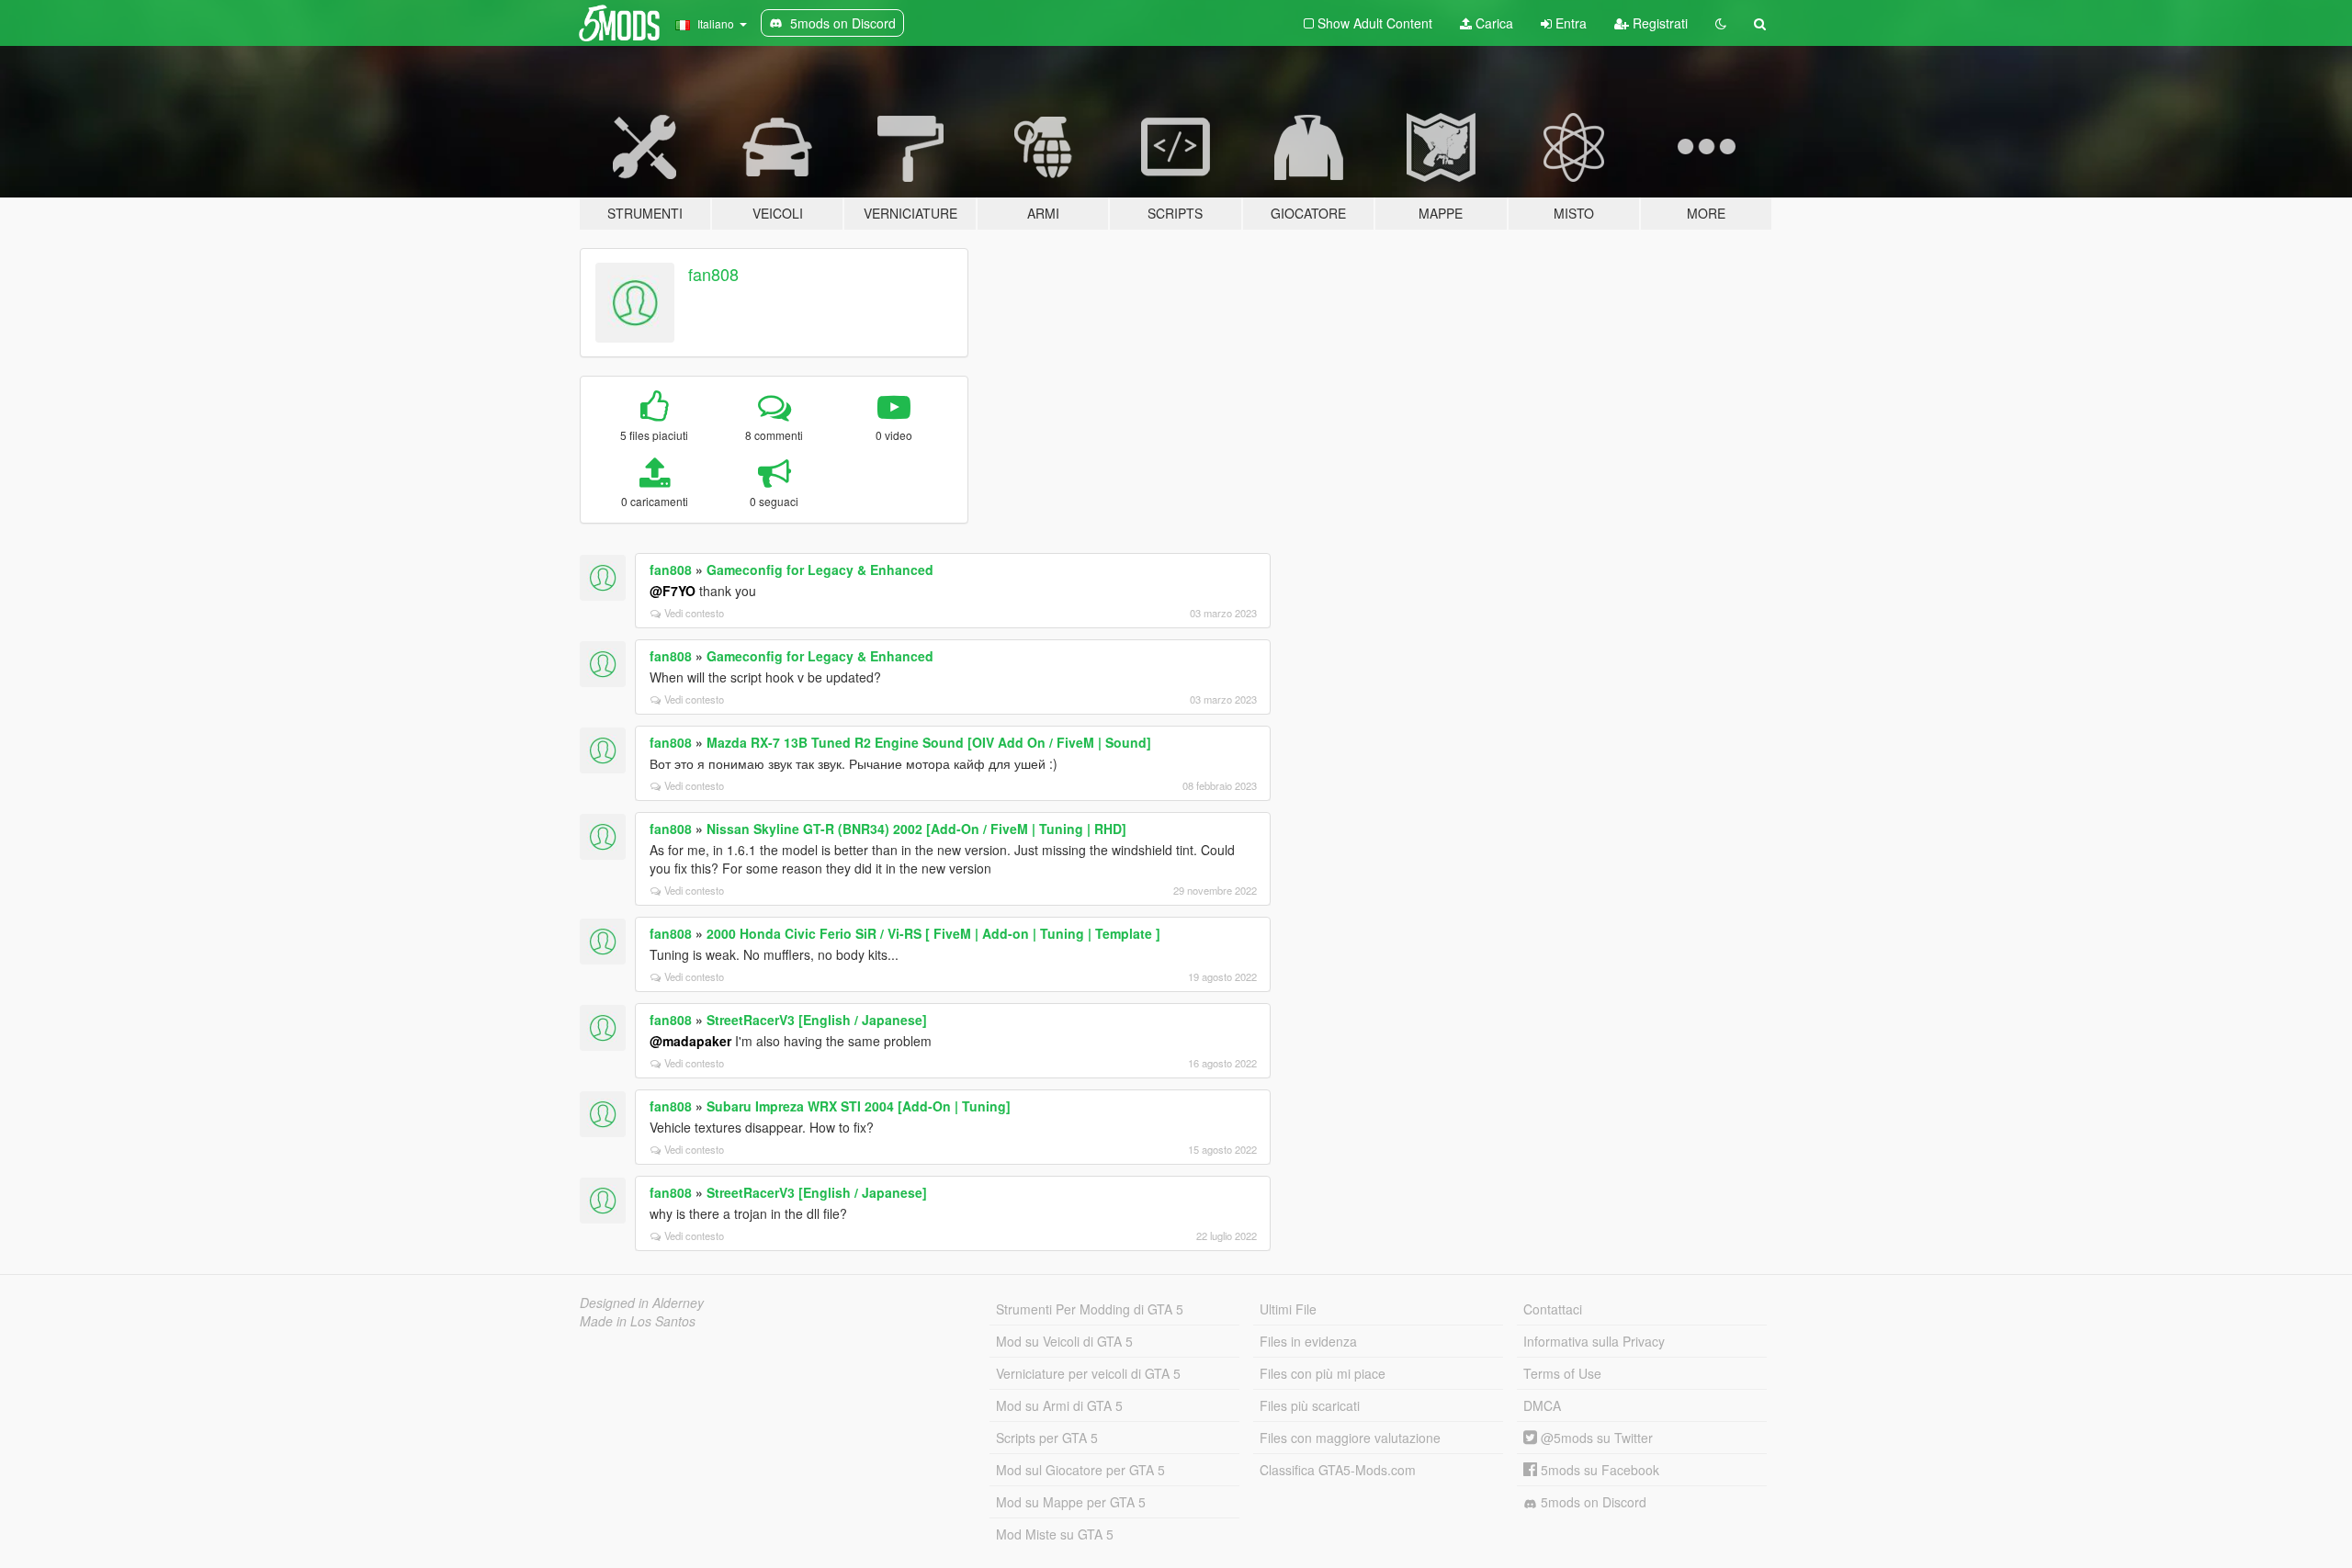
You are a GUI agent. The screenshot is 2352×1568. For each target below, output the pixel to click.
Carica (1493, 23)
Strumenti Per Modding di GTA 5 (1090, 1309)
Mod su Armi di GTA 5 (1059, 1405)
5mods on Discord (1592, 1502)
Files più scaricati (1310, 1405)
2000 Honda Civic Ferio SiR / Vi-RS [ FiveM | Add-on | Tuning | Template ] (933, 933)
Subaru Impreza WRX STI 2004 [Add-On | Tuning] (859, 1106)
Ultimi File (1288, 1309)
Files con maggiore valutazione (1350, 1438)
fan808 (713, 274)
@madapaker (690, 1041)
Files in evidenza (1308, 1341)
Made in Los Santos (638, 1321)
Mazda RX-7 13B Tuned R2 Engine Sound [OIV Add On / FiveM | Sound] (929, 742)
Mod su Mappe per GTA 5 (1071, 1502)
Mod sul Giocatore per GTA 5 (1080, 1470)
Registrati (1658, 23)
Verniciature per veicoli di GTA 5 (1088, 1373)
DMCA (1542, 1405)
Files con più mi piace (1323, 1373)
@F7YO (673, 591)
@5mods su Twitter (1595, 1438)
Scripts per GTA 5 (1047, 1438)
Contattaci (1553, 1309)
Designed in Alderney (642, 1303)
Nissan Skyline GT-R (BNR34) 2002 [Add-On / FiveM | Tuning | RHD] (916, 829)
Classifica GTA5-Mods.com (1338, 1470)
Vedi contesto (694, 613)
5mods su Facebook (1598, 1470)
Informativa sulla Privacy (1594, 1341)
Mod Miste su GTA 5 (1055, 1534)
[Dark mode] (1721, 23)
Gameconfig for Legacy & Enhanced (820, 570)
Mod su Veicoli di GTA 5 (1064, 1341)
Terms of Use (1562, 1373)
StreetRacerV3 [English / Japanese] (817, 1020)
